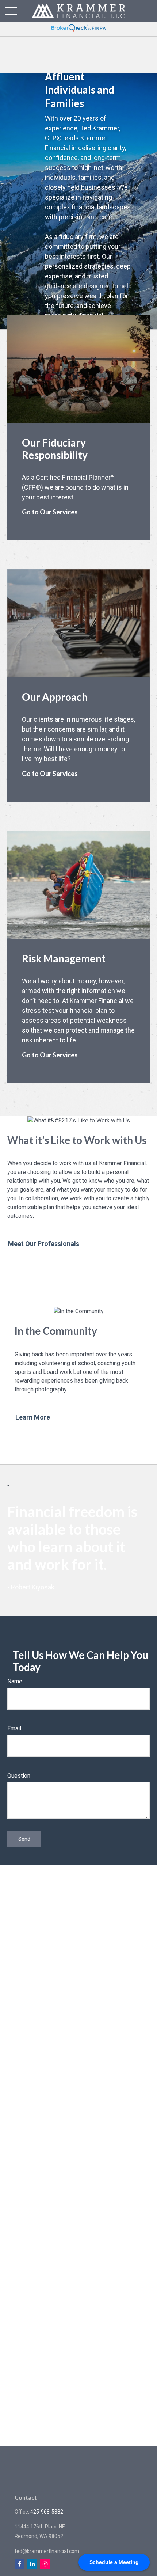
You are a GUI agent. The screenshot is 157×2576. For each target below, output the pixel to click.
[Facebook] (20, 2564)
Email (14, 1728)
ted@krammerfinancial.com (47, 2551)
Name (15, 1681)
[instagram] (45, 2564)
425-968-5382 (47, 2512)
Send (24, 1839)
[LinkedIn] (32, 2564)
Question (19, 1776)
